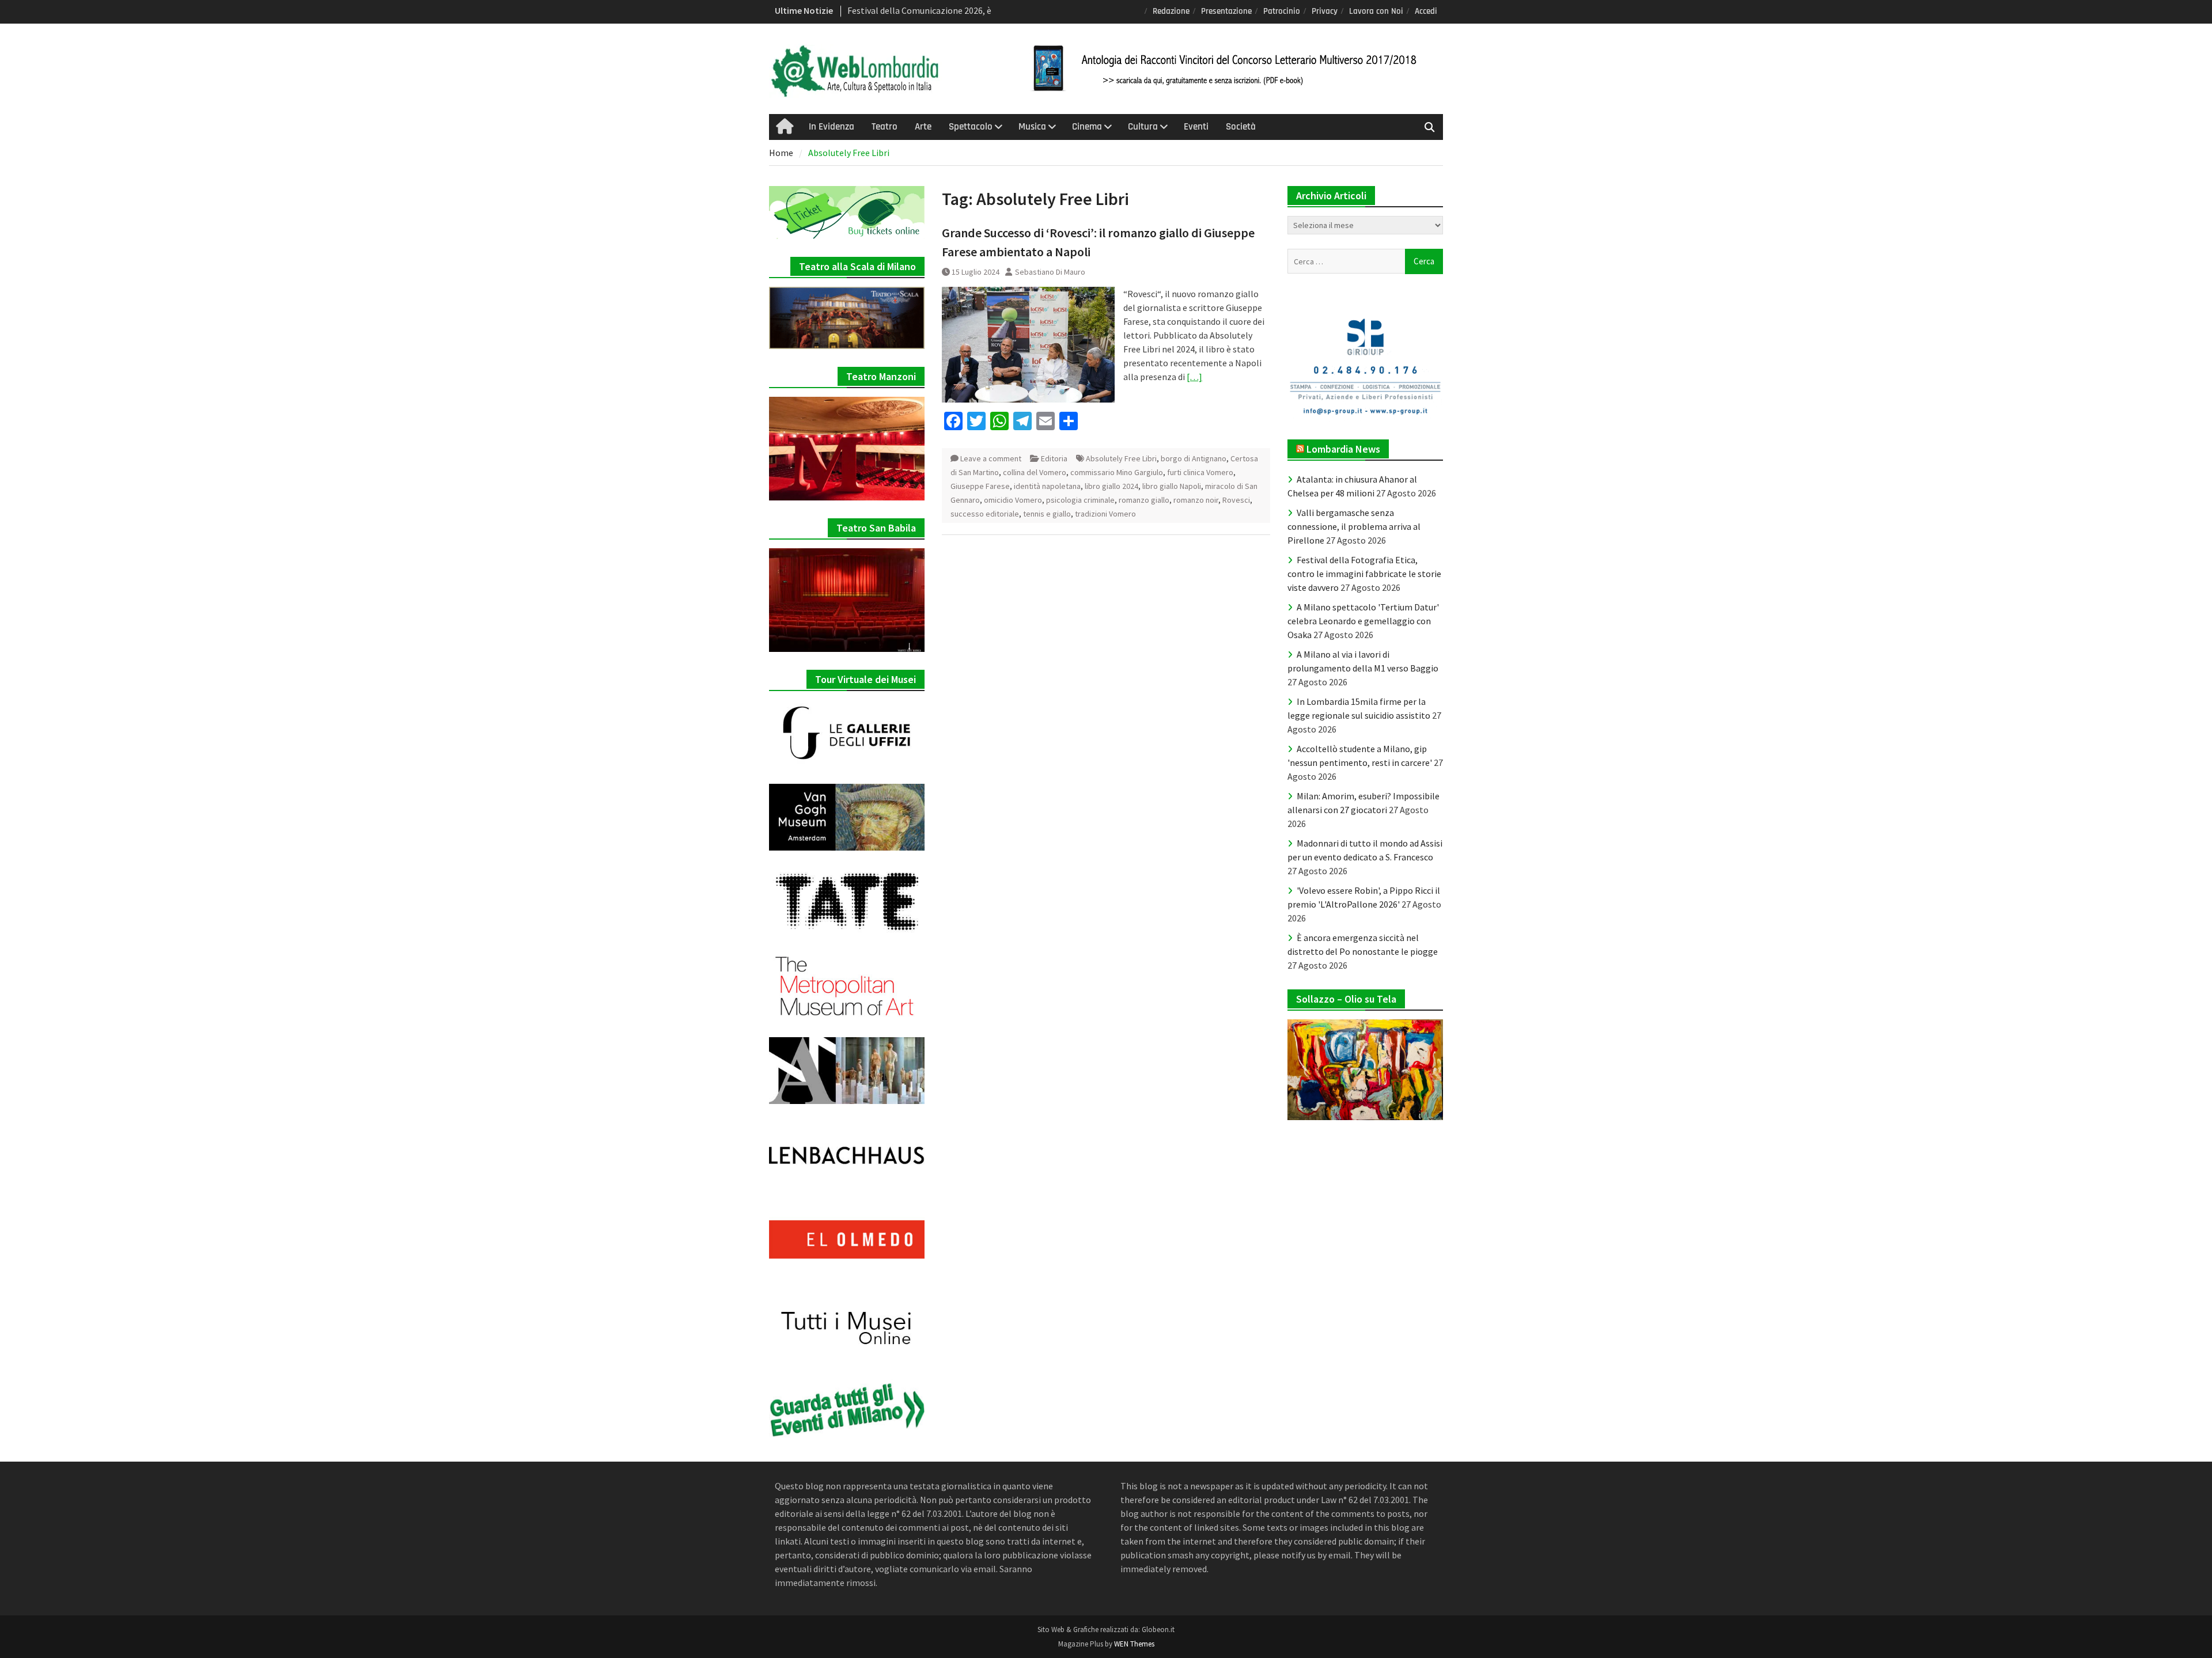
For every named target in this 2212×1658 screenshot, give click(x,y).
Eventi (1196, 127)
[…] (1194, 377)
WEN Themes (1134, 1644)
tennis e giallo (1047, 514)
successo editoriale (985, 514)
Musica (1032, 127)
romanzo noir (1196, 500)
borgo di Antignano (1194, 458)
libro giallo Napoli (1172, 486)
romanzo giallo (1144, 500)
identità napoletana (1047, 486)
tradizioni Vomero (1105, 514)
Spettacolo (971, 127)
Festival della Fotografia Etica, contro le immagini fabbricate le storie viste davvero (1364, 574)
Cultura (1143, 127)
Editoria (1054, 458)
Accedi (1426, 11)
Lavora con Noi (1376, 11)
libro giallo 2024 (1111, 486)
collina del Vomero (1035, 472)
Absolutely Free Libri (1121, 458)
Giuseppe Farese (980, 486)
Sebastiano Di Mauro (1050, 272)
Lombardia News (1343, 449)
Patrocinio (1282, 11)
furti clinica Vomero (1200, 472)
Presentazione (1226, 11)
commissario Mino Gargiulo (1117, 472)
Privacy (1325, 11)
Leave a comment (991, 458)
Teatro (885, 127)
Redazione (1171, 11)
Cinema (1087, 127)
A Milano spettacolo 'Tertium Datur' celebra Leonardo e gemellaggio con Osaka (1363, 621)
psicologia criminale (1080, 500)
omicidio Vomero (1013, 500)
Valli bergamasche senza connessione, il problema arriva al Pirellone (1354, 526)
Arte (923, 127)
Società (1241, 127)
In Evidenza (832, 127)
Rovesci (1236, 500)
